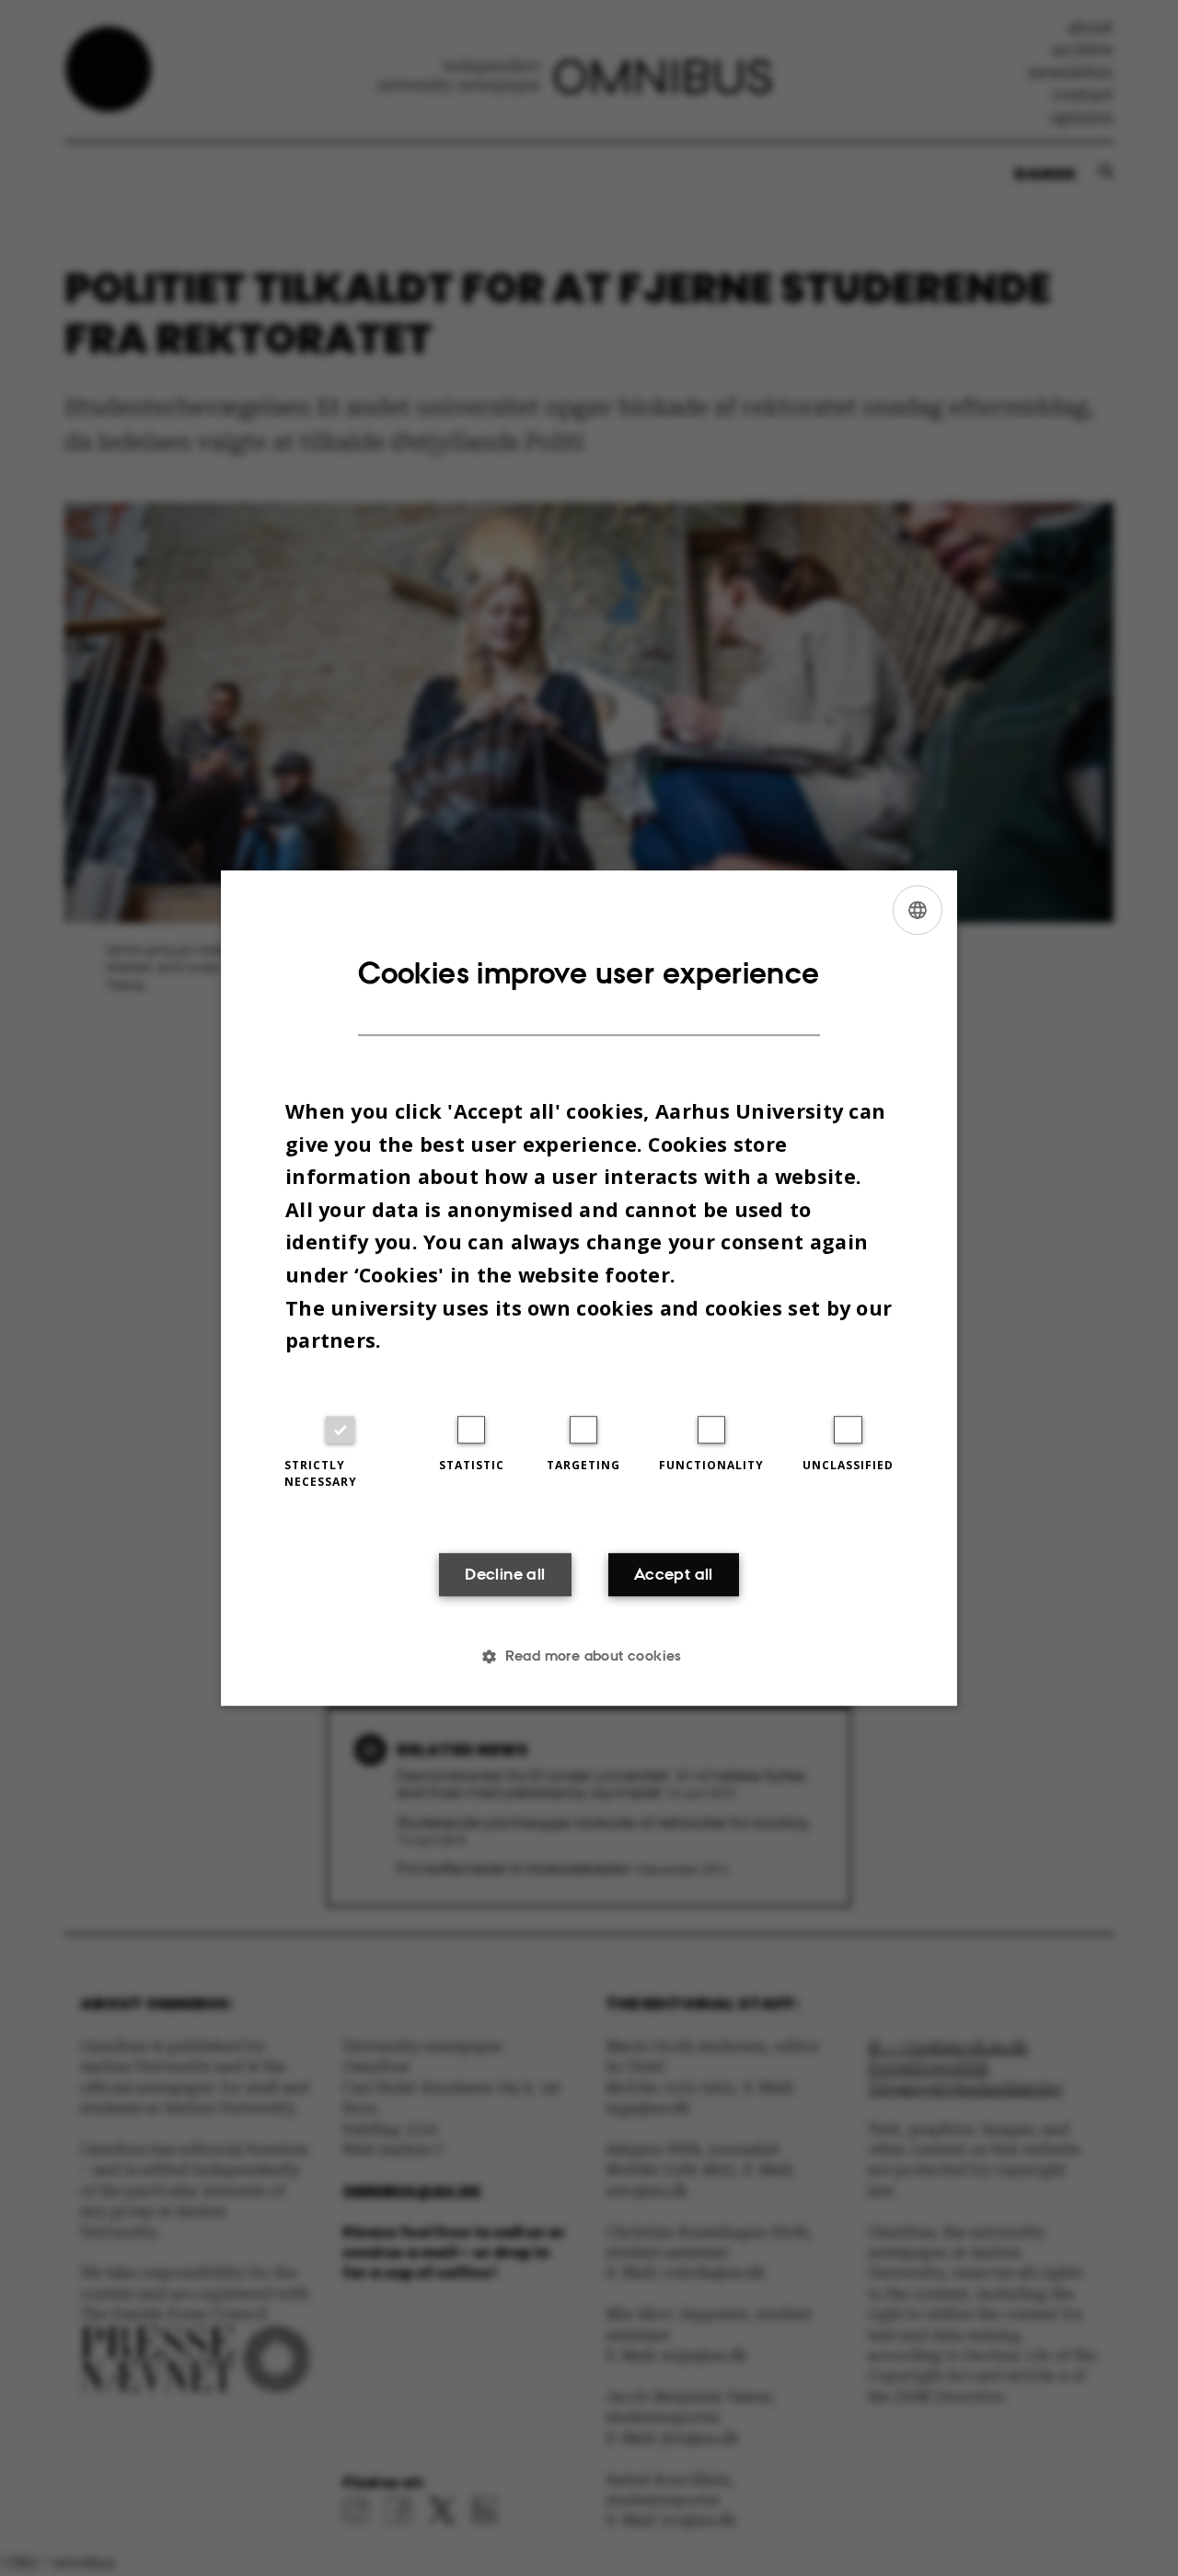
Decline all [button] (505, 1574)
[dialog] (589, 1288)
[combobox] (918, 910)
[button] (589, 1656)
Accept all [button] (674, 1574)
